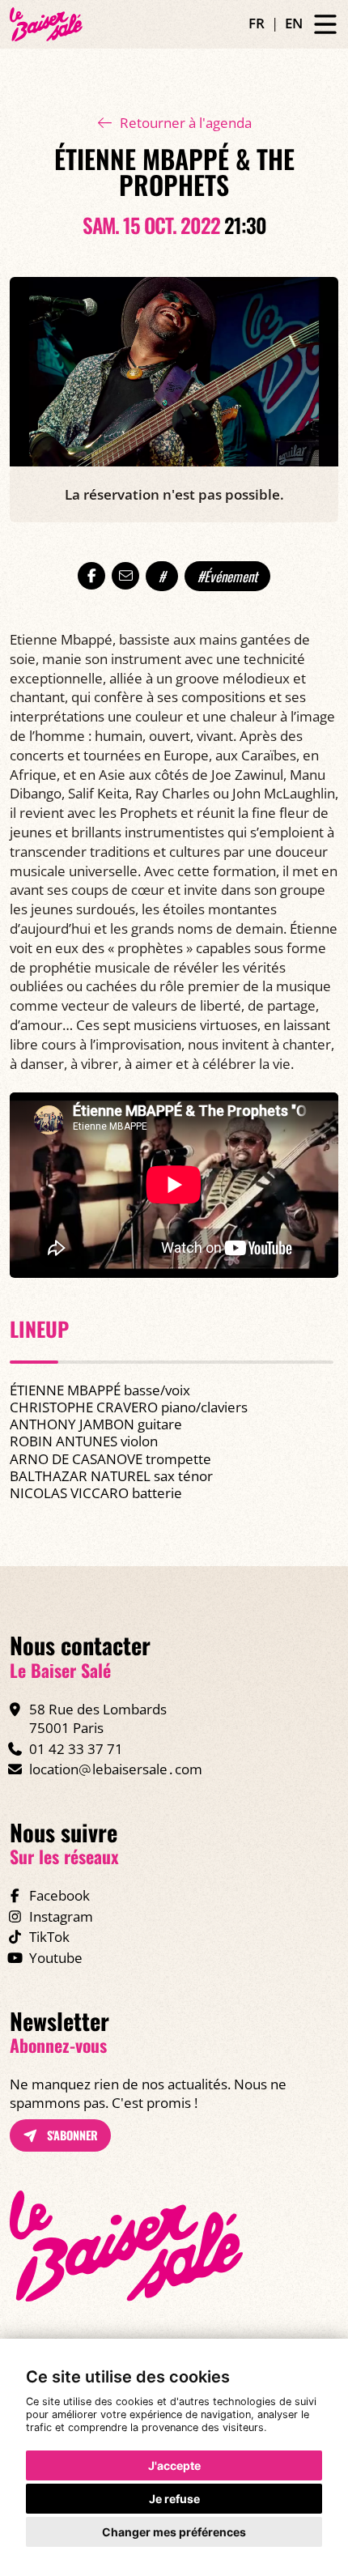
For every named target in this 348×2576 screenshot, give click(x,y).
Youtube (56, 1958)
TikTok (49, 1937)
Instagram (61, 1916)
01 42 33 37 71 (76, 1749)
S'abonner (71, 2135)
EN (294, 23)
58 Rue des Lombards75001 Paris (98, 1719)
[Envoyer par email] (125, 576)
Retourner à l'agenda (186, 123)
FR (257, 23)
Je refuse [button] (174, 2499)
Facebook (59, 1895)
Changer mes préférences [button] (174, 2532)
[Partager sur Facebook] (91, 576)
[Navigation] (325, 25)
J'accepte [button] (174, 2465)
